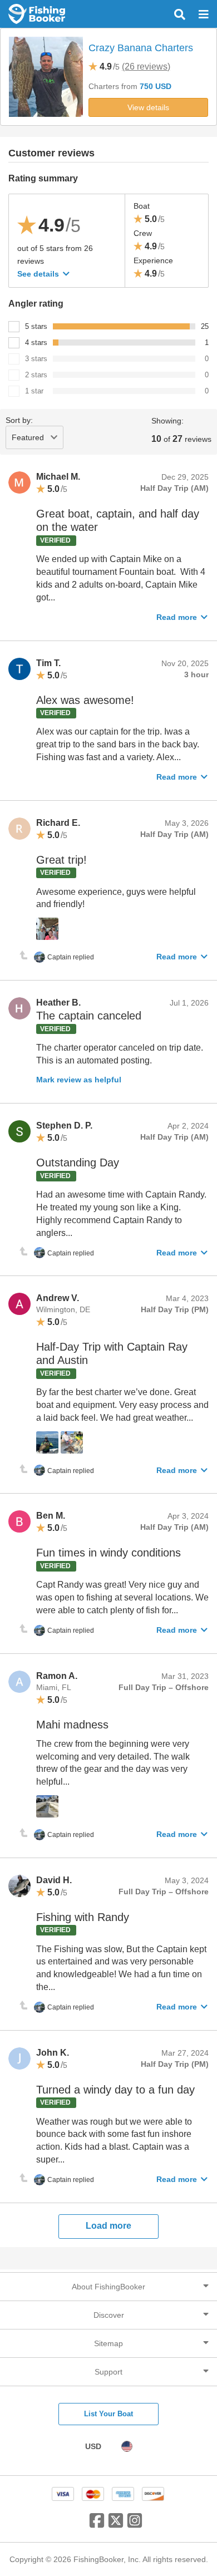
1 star (34, 391)
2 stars (36, 375)
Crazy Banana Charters (141, 48)
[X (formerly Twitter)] (116, 2525)
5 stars (36, 326)
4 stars (36, 343)
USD (93, 2446)
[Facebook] (97, 2525)
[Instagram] (135, 2525)
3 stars (36, 359)
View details (148, 107)
